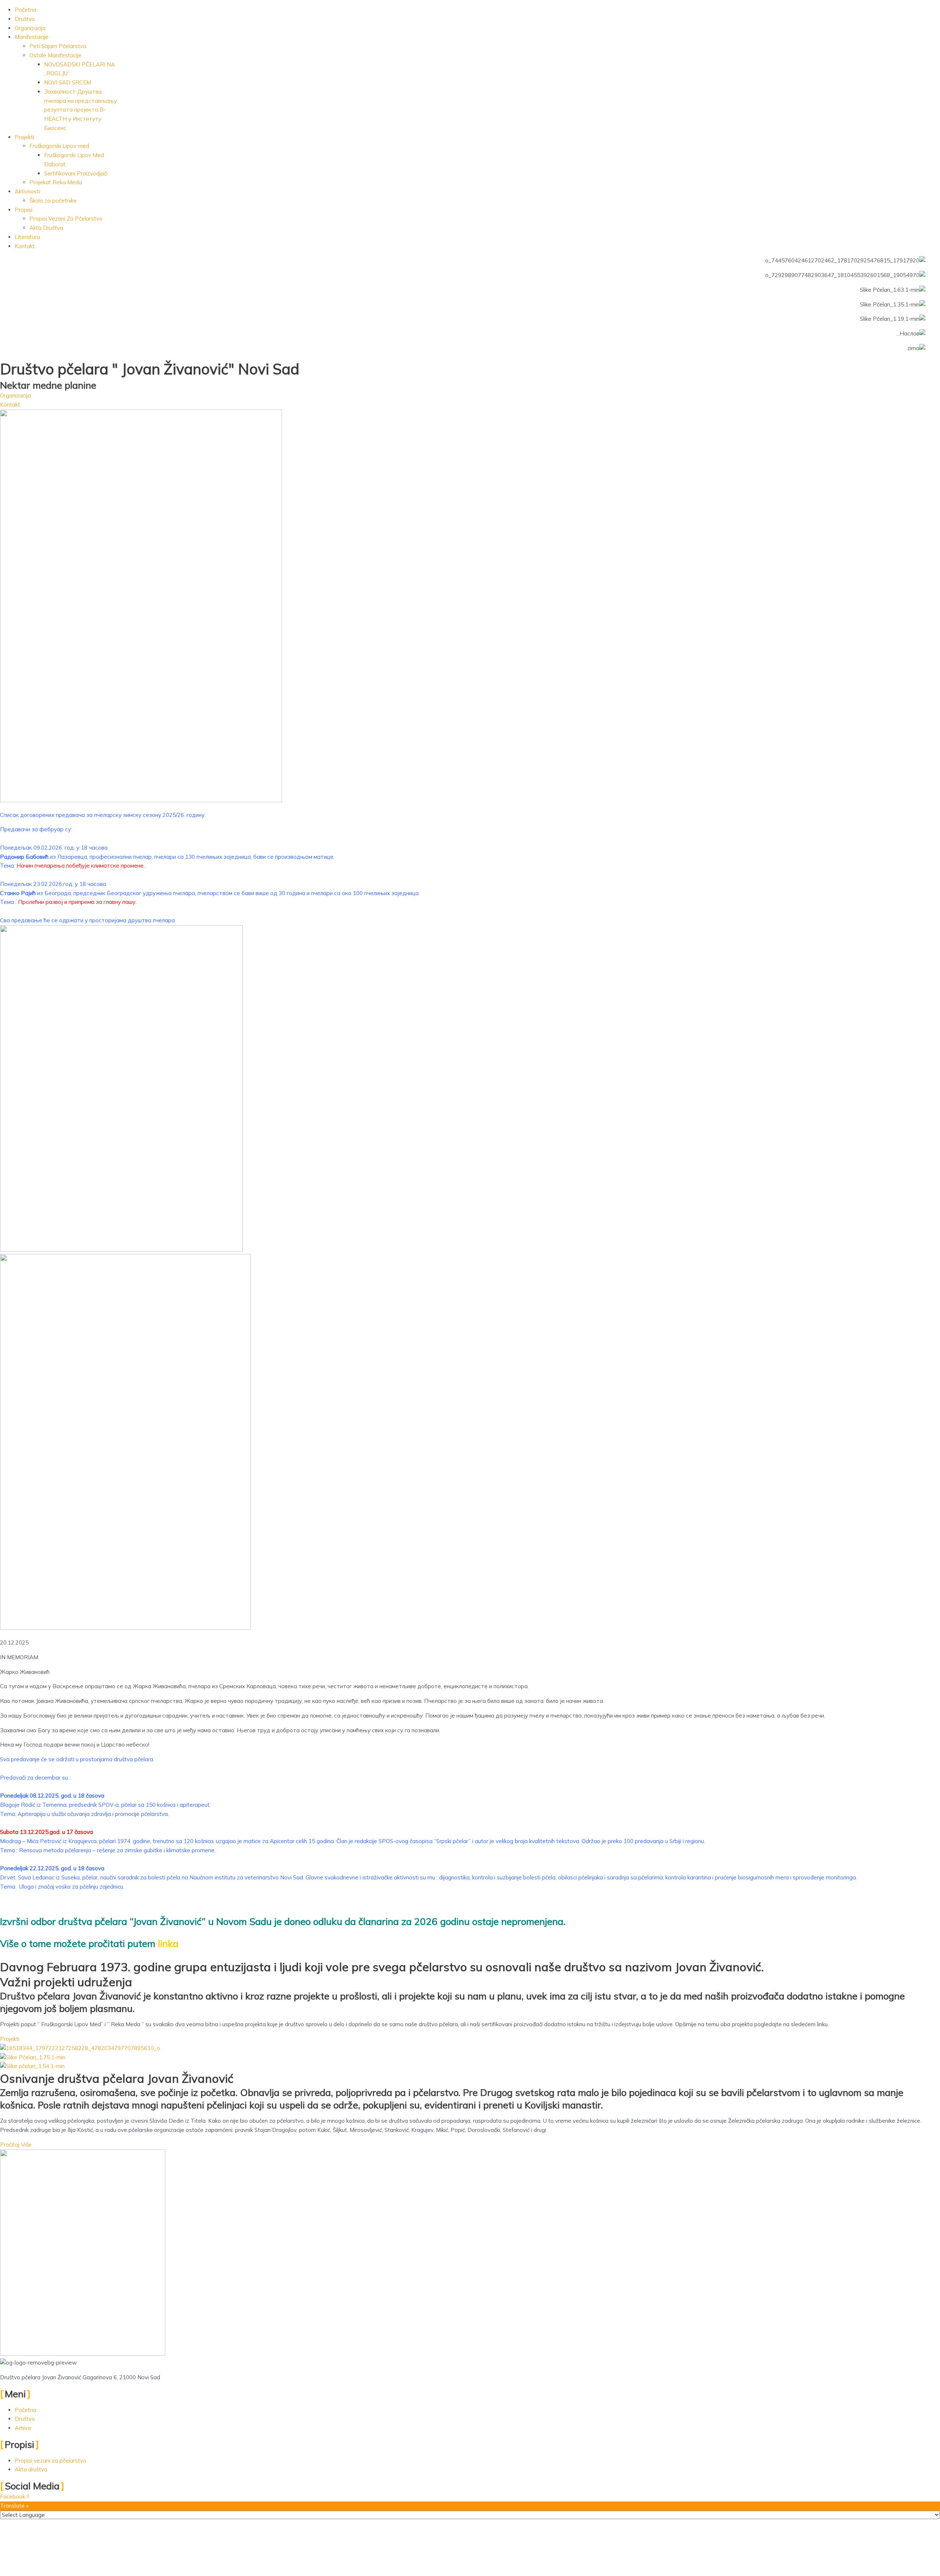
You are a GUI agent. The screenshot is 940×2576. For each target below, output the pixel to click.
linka (169, 1943)
